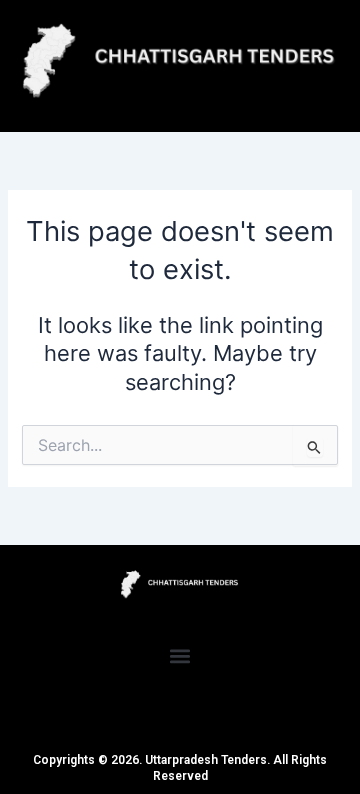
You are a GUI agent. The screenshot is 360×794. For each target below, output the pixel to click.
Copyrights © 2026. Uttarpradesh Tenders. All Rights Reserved (180, 768)
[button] (180, 656)
